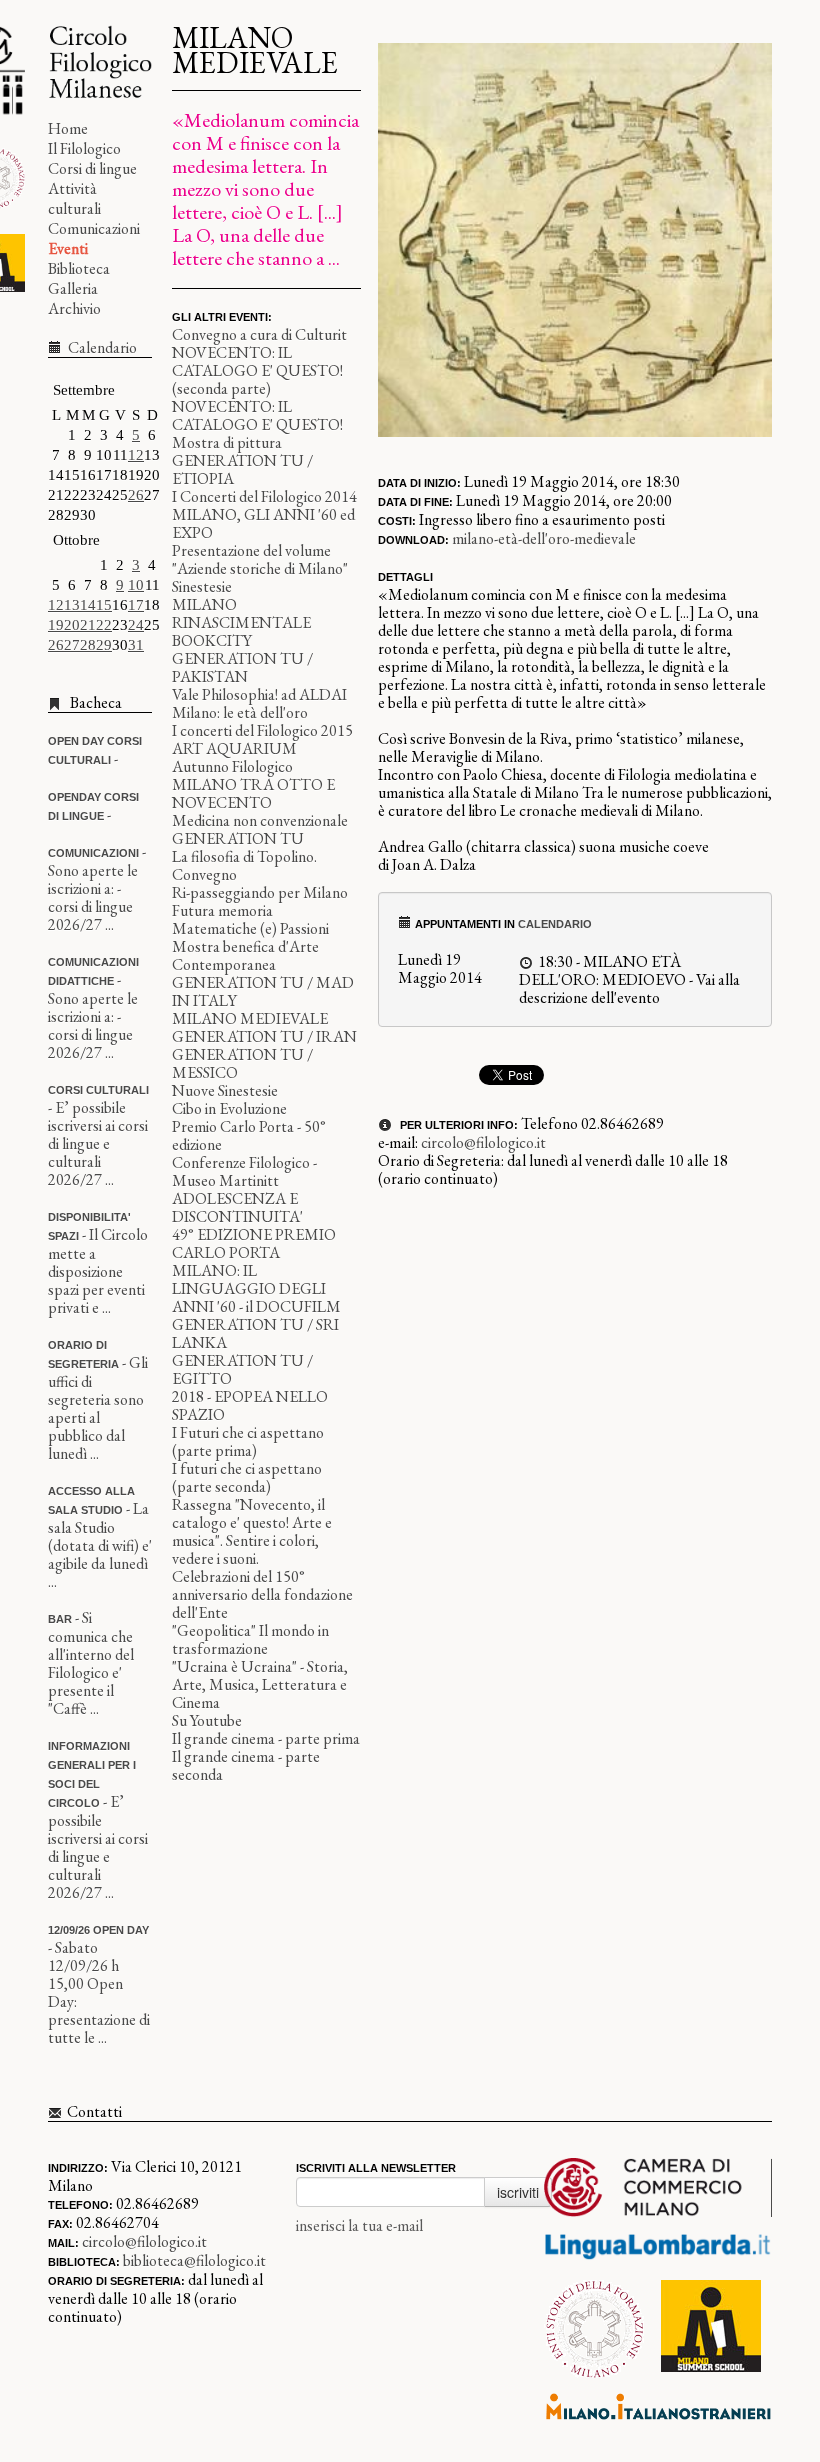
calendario (555, 924)
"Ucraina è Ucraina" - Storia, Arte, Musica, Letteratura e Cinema (260, 1684)
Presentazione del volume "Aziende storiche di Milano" (260, 559)
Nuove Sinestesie (225, 1090)
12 (136, 455)
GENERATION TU (238, 838)
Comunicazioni (94, 228)
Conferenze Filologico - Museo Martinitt (244, 1171)
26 (136, 495)
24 (136, 625)
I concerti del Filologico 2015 (262, 730)
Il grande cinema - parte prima (266, 1738)
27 (72, 645)
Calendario (101, 347)
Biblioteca (79, 268)
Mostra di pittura (227, 442)
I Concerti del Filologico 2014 (264, 496)
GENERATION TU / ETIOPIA (242, 469)
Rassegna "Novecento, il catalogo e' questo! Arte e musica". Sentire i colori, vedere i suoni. (252, 1531)
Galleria (73, 288)
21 (88, 625)
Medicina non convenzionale (260, 820)
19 (56, 625)
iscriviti (518, 2192)
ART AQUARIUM (234, 748)
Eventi (68, 248)
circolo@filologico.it (483, 1142)
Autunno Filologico (232, 766)
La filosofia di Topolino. (244, 856)
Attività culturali (74, 198)
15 (104, 605)
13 (72, 605)
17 (136, 605)
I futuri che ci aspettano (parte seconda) (247, 1477)
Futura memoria (222, 910)
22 (104, 625)
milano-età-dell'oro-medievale (544, 538)
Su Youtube (207, 1720)
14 (88, 605)
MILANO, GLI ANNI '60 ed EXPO (263, 523)
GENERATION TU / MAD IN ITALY (263, 991)
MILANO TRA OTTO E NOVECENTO (253, 793)
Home (68, 128)
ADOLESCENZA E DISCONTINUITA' (237, 1207)
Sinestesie (202, 586)
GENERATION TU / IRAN (264, 1036)
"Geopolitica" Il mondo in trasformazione (250, 1639)
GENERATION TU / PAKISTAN (242, 667)
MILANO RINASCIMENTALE (241, 613)
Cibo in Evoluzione (229, 1108)
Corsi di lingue (92, 168)
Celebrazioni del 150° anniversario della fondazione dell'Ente (262, 1594)
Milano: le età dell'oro (240, 712)
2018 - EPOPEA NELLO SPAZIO (250, 1405)
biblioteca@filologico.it (194, 2260)
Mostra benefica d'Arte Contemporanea (245, 955)
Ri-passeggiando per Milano (260, 892)
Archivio (74, 308)
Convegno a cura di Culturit (259, 334)
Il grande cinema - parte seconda (246, 1765)
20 (72, 625)
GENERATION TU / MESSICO (242, 1063)
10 (136, 585)
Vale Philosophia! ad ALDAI (259, 694)
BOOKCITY (212, 640)
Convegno (204, 874)
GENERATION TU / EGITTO (242, 1369)
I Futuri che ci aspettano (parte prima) (248, 1441)
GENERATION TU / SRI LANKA (255, 1333)
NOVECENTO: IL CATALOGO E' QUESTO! (257, 415)
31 (136, 645)
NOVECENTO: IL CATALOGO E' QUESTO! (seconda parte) (257, 370)
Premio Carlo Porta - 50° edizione (249, 1135)
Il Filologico (84, 148)
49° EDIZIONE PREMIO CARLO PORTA (254, 1243)
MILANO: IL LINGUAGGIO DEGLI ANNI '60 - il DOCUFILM (256, 1288)
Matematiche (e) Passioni (250, 928)
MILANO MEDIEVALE (250, 1018)
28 (88, 645)
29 (104, 645)
